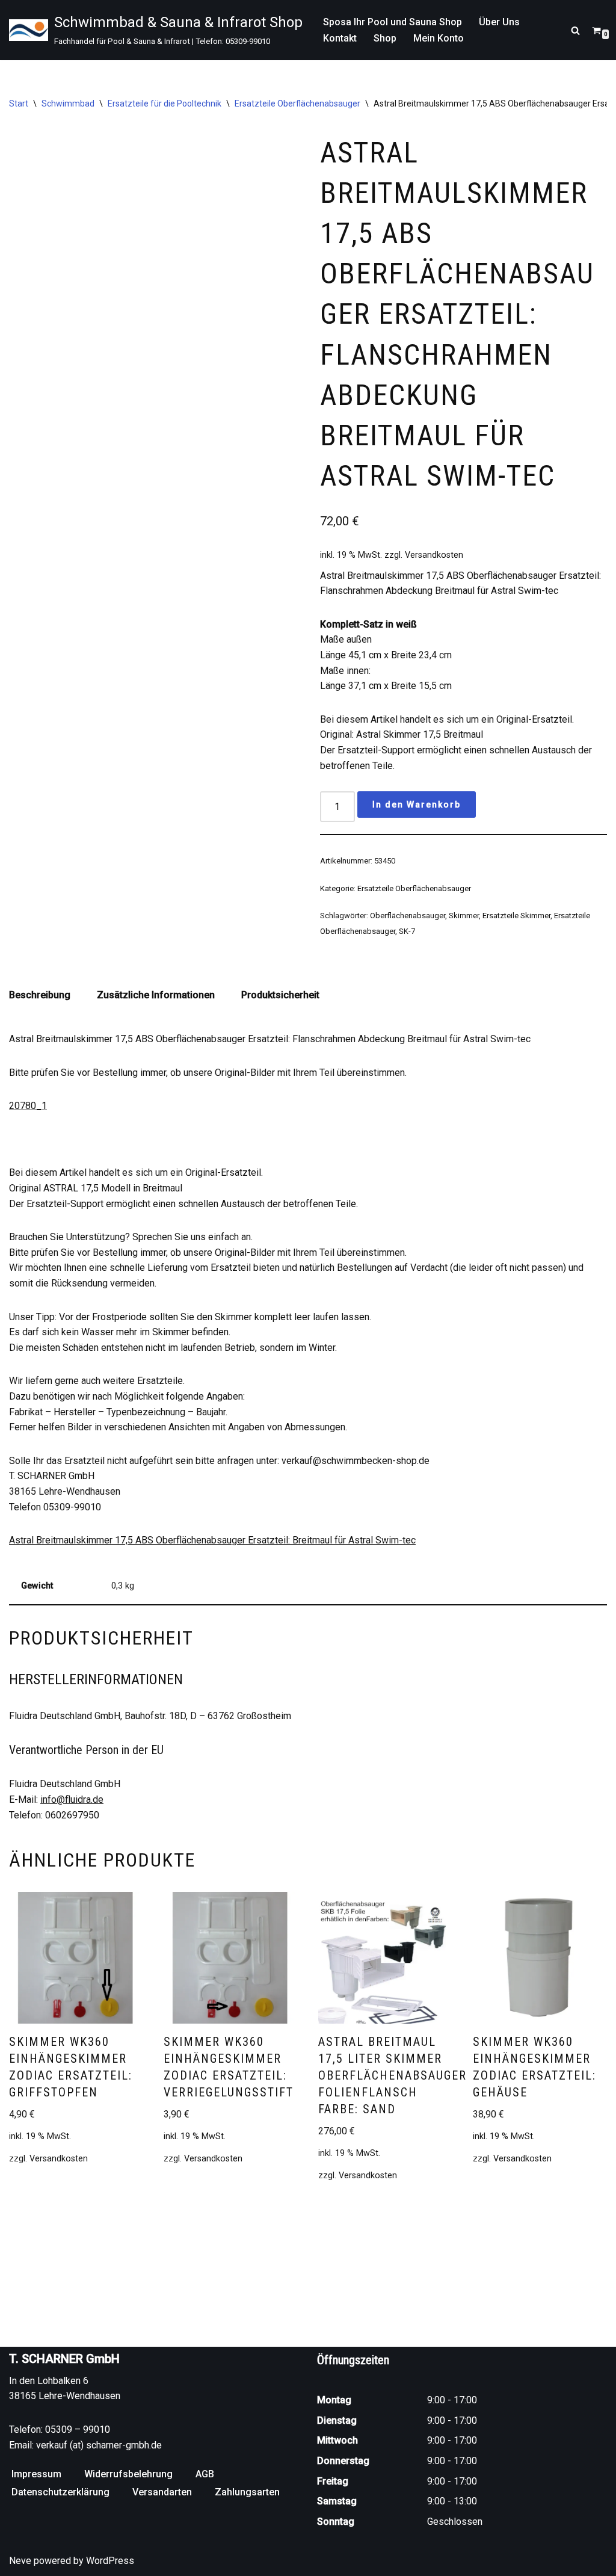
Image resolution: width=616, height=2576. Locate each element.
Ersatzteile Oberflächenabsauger (297, 103)
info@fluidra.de (72, 1799)
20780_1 (28, 1106)
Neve (20, 2561)
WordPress (110, 2561)
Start (19, 103)
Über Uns (499, 22)
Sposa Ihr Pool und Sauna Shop (393, 22)
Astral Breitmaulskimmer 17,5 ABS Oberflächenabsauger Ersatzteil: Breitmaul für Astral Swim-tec (212, 1540)
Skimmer (464, 916)
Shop (385, 38)
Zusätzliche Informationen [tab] (156, 995)
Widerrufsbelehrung (128, 2474)
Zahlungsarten (247, 2492)
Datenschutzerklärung (60, 2492)
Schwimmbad (68, 103)
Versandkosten (434, 555)
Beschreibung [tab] (40, 995)
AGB (205, 2474)
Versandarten (162, 2492)
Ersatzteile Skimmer (516, 916)
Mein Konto (439, 38)
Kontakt (340, 38)
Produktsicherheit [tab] (280, 995)
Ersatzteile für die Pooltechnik (165, 103)
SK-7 (407, 931)
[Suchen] (575, 30)
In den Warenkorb (417, 805)
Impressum (36, 2474)
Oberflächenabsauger (408, 916)
